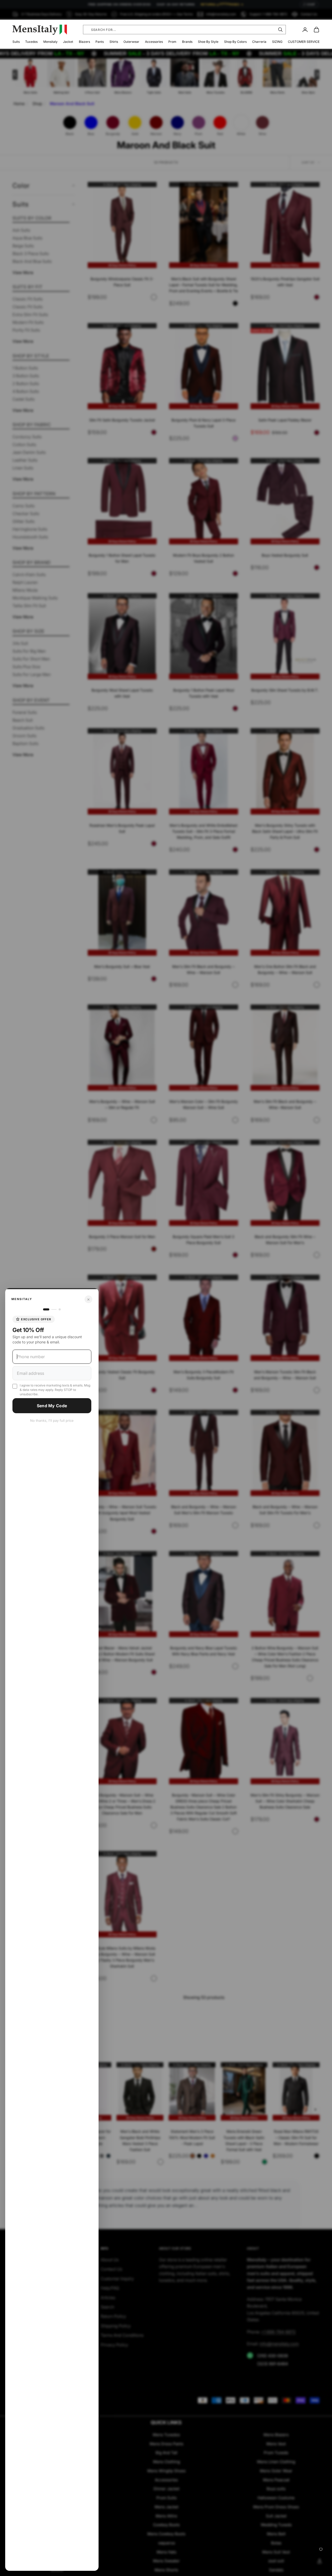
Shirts (114, 42)
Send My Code (52, 1406)
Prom (172, 42)
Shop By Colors (235, 42)
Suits (16, 42)
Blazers (84, 42)
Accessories (154, 42)
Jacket (68, 42)
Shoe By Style (208, 42)
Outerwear (131, 42)
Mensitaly (50, 42)
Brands (187, 42)
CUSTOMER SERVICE (304, 42)
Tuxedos (31, 42)
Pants (100, 42)
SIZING (277, 42)
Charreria (259, 42)
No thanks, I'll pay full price (52, 1420)
